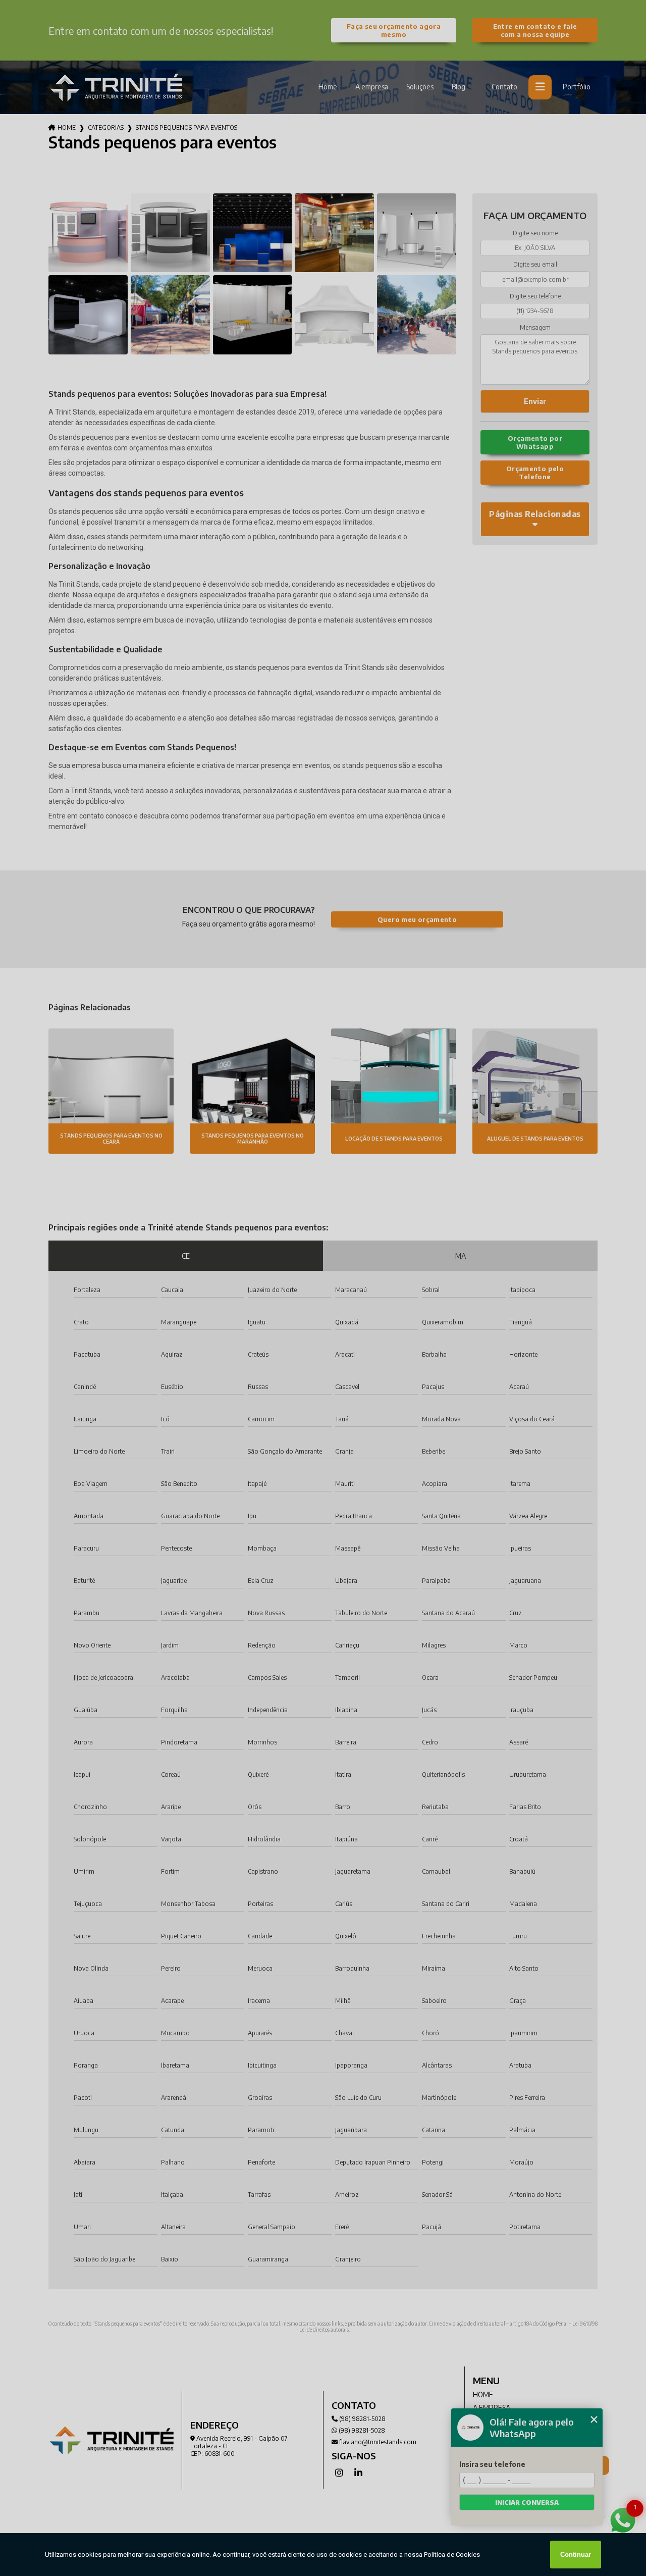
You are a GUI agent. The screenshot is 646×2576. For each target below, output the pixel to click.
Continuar (576, 2555)
